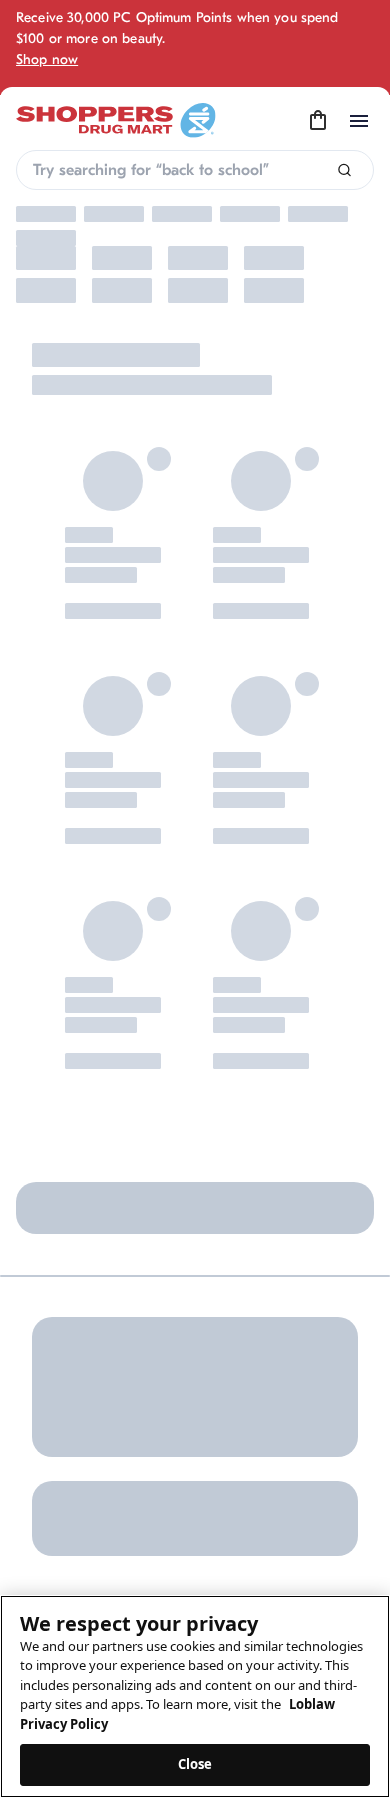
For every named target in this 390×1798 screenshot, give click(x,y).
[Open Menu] (359, 121)
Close (195, 1764)
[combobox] (195, 170)
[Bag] (318, 121)
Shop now (47, 59)
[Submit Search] (344, 170)
